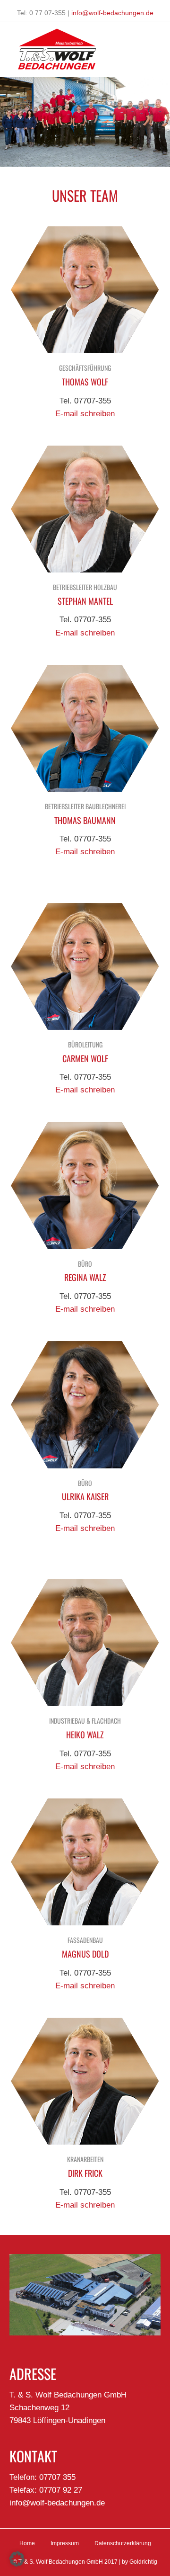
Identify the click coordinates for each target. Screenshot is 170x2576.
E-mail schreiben (85, 414)
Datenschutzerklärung (123, 2543)
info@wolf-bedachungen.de (112, 13)
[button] (17, 2559)
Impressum (65, 2543)
